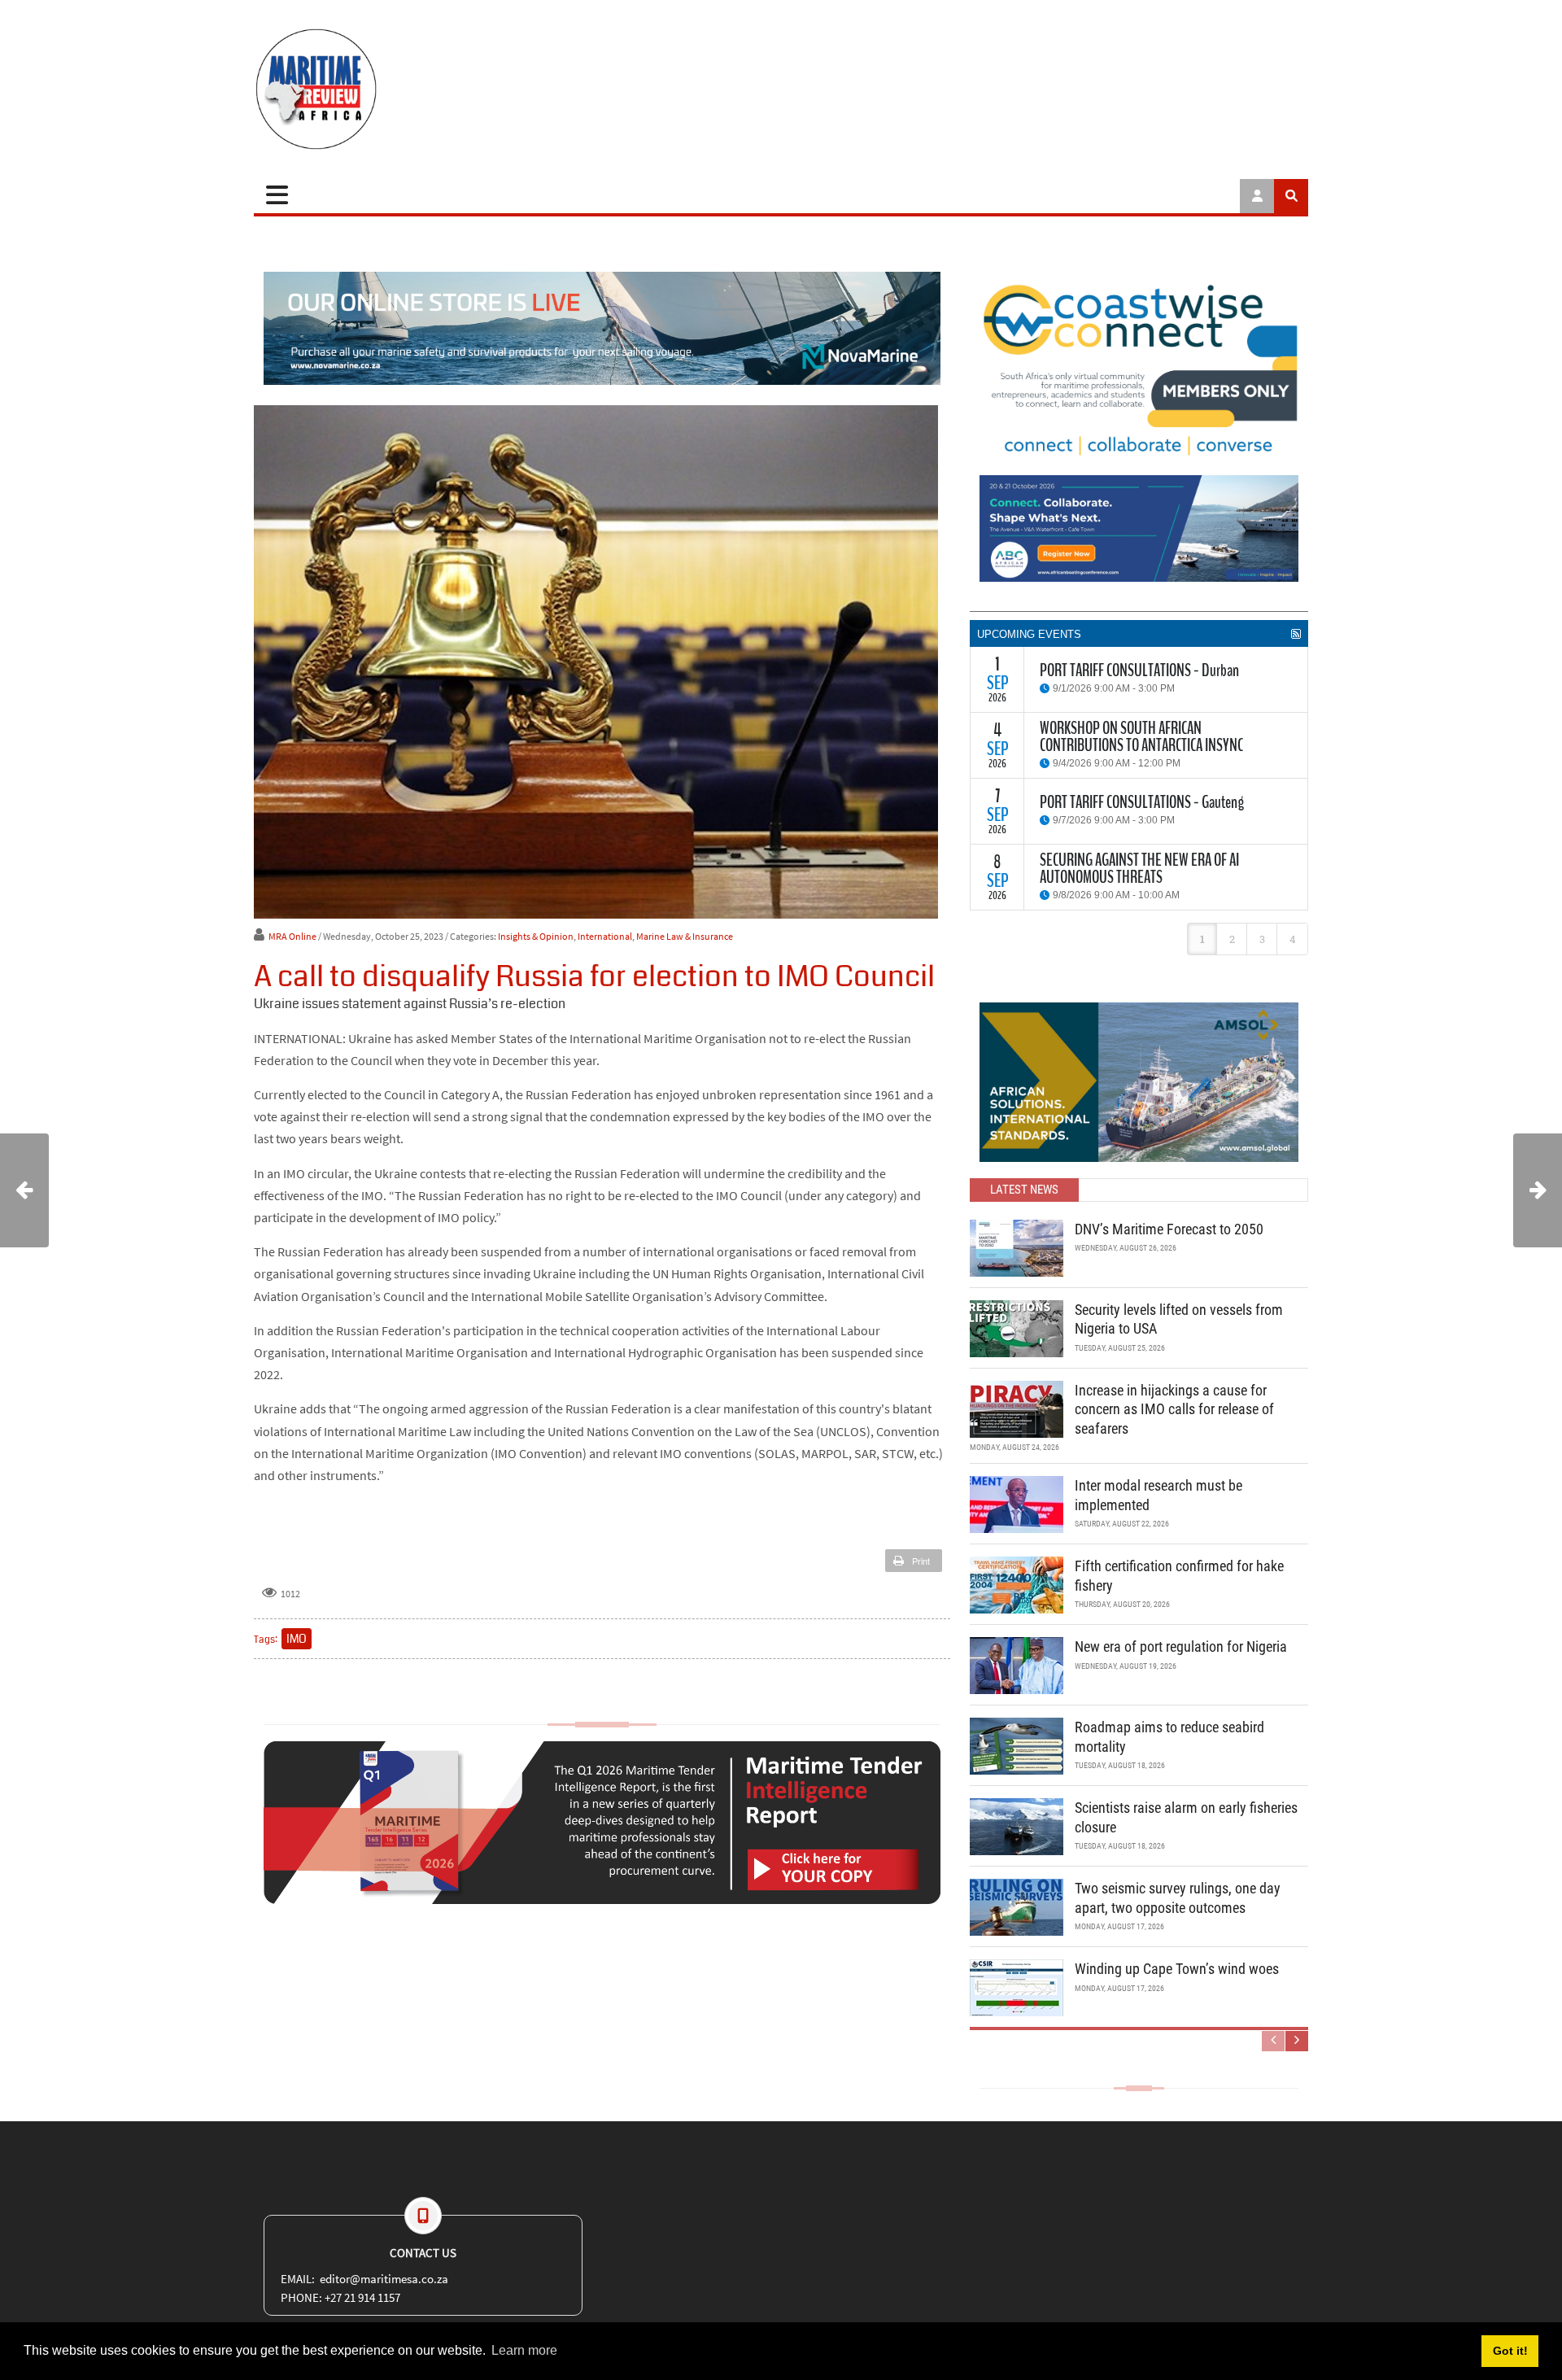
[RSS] (1296, 634)
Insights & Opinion (536, 936)
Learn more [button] (524, 2350)
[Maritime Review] (376, 89)
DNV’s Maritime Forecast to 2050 (1169, 1229)
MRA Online (292, 936)
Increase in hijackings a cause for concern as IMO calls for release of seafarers (1174, 1409)
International (605, 936)
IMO (297, 1639)
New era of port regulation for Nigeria (1181, 1646)
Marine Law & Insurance (685, 936)
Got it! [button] (1510, 2351)
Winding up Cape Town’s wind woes (1177, 1969)
